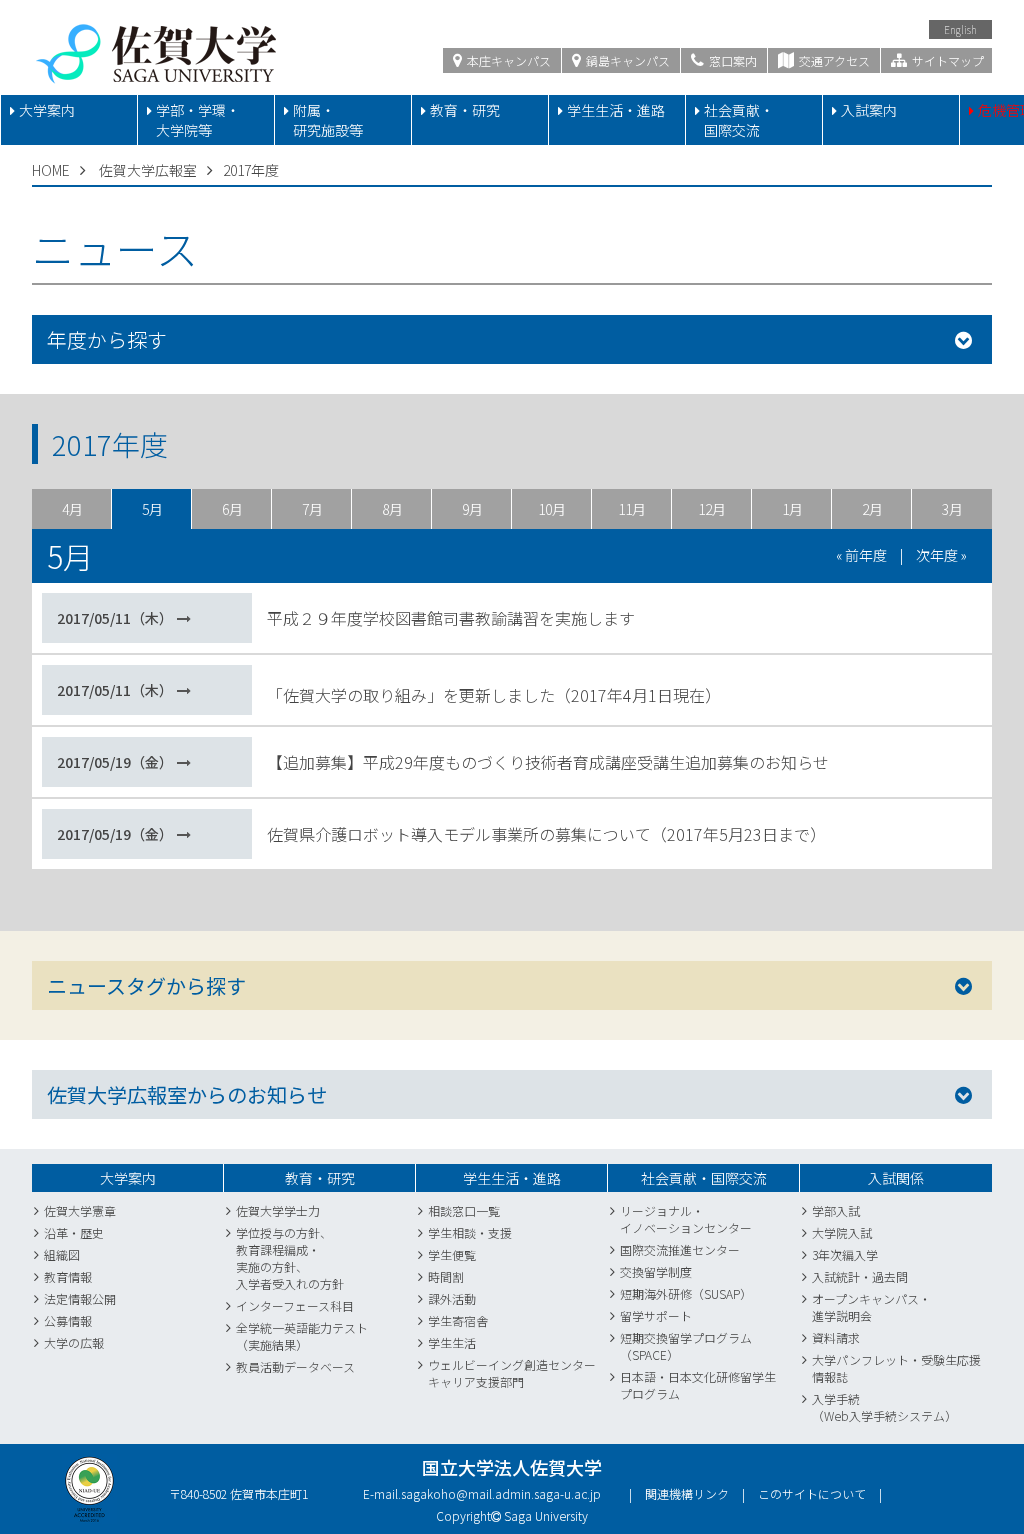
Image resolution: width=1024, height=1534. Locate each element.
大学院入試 (842, 1232)
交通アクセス (833, 60)
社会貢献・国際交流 (739, 120)
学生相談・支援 (470, 1232)
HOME (51, 170)
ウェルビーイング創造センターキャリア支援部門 (512, 1373)
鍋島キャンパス (626, 60)
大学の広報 (74, 1342)
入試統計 (836, 1276)
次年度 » (941, 555)
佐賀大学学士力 (278, 1210)
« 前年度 (861, 555)
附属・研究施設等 (328, 120)
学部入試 (836, 1210)
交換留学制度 (656, 1271)
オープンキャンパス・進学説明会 (871, 1307)
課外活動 (452, 1298)
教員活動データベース (295, 1366)
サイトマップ (946, 60)
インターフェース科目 (295, 1305)
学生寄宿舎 (458, 1320)
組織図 (62, 1254)
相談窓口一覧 (464, 1210)
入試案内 (869, 110)
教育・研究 (465, 110)
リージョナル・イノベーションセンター (686, 1219)
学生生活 (452, 1342)
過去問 (890, 1276)
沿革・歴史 (74, 1232)
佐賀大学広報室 (148, 170)
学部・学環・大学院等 (198, 120)
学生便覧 (452, 1254)
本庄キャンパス (507, 60)
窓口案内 (731, 60)
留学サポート (656, 1315)
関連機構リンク (687, 1493)
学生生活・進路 (616, 110)
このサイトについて (812, 1493)
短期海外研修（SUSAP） (686, 1293)
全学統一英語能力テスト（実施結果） (302, 1336)
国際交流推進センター (680, 1249)
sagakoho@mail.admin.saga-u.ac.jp (501, 1493)
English (960, 29)
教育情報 (68, 1276)
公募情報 (68, 1320)
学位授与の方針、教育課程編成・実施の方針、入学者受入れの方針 (290, 1258)
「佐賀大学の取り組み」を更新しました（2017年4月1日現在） (494, 695)
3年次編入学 (845, 1254)
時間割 (446, 1276)
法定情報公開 (80, 1298)
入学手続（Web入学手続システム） (884, 1407)
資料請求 (836, 1337)
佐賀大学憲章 (80, 1210)
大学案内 (47, 110)
